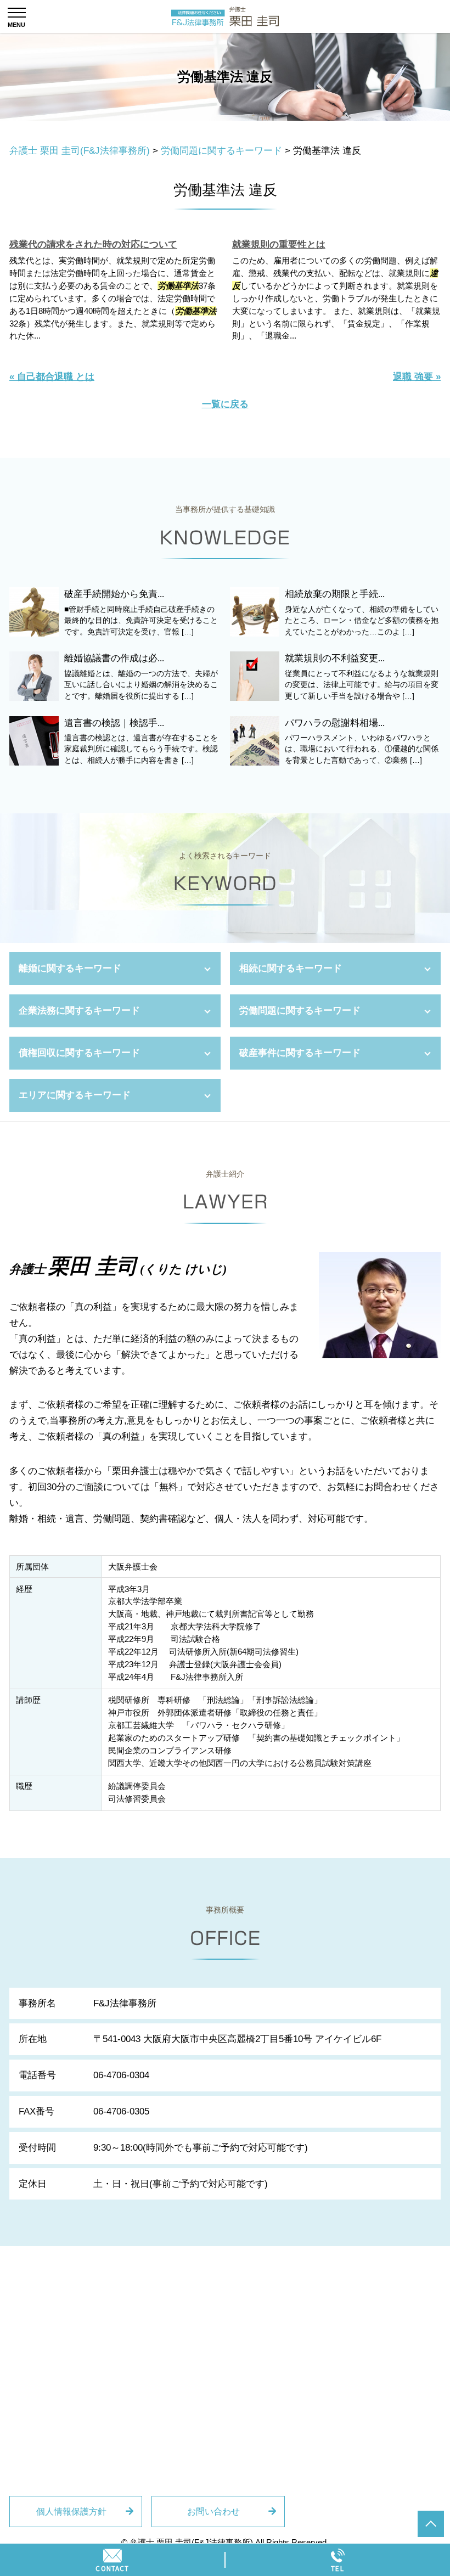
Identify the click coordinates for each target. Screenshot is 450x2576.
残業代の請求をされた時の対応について (93, 244)
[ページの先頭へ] (431, 2524)
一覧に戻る (225, 404)
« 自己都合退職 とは (52, 377)
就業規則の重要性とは (279, 244)
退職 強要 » (417, 377)
